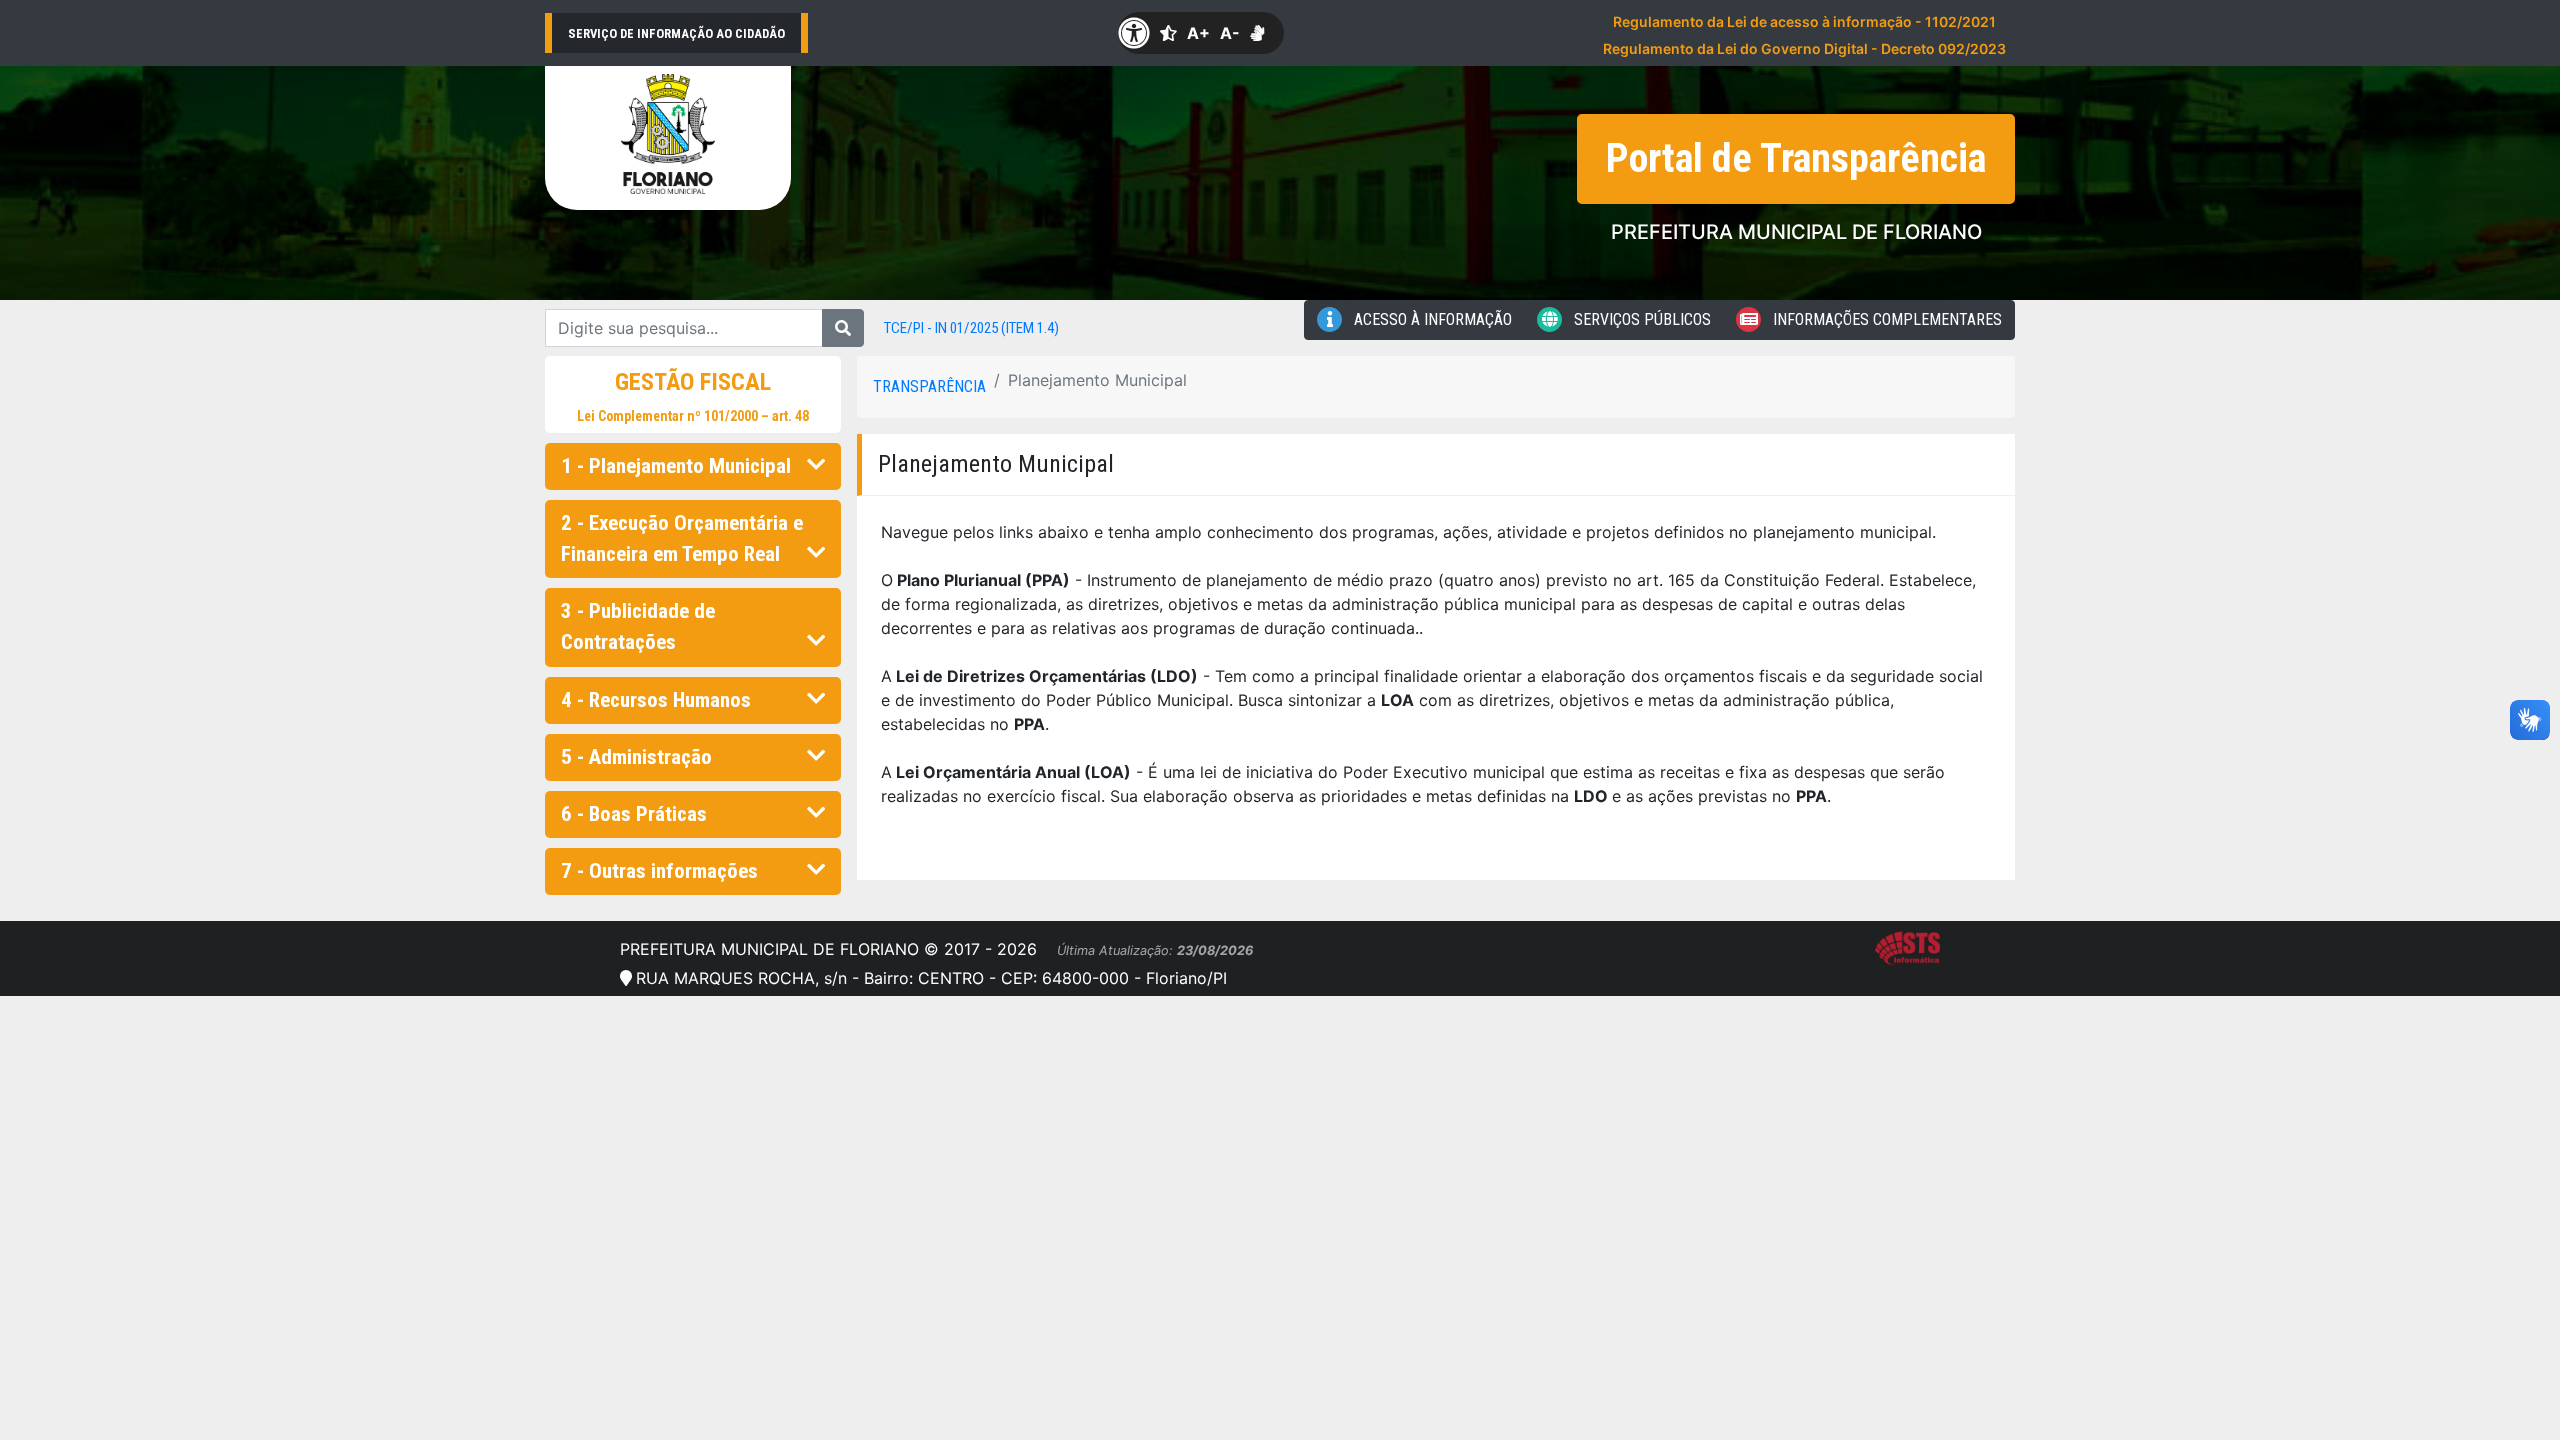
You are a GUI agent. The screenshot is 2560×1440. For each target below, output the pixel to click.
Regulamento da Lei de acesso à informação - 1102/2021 (1804, 21)
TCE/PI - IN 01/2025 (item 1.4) (971, 328)
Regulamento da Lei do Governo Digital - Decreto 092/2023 (1804, 48)
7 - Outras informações (659, 871)
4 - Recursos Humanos (656, 700)
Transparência (929, 386)
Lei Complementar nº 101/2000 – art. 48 (693, 416)
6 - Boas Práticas (634, 814)
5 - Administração (636, 757)
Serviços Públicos (1640, 319)
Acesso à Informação (1431, 319)
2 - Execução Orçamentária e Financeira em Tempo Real (682, 538)
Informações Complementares (1885, 319)
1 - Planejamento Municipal (676, 466)
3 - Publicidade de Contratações (638, 626)
